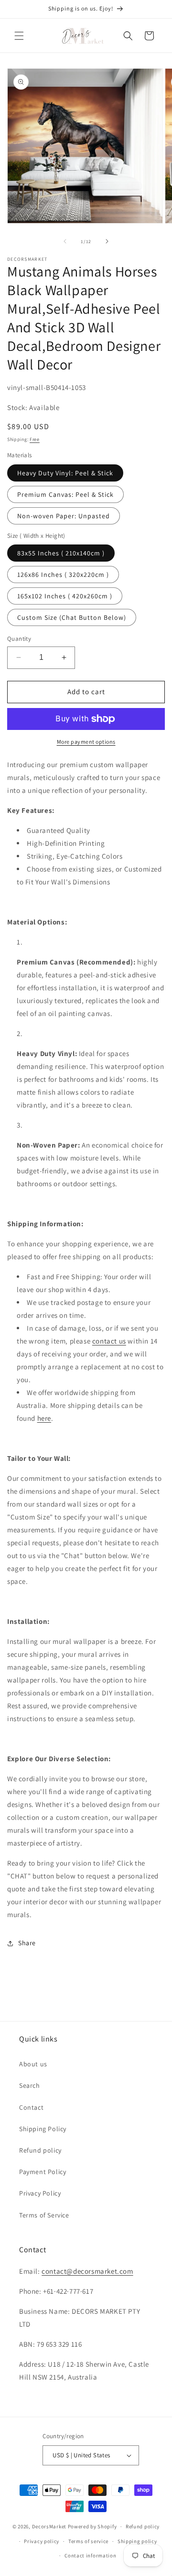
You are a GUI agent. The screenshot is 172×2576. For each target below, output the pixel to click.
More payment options (86, 742)
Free (35, 439)
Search (30, 2085)
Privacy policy (42, 2541)
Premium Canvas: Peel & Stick (65, 494)
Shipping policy (137, 2541)
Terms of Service (44, 2215)
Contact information (90, 2555)
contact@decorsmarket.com (87, 2271)
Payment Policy (43, 2172)
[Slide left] (65, 241)
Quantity (19, 639)
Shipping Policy (43, 2129)
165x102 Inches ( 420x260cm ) (65, 596)
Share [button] (27, 1943)
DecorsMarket (49, 2526)
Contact (31, 2107)
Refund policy (40, 2150)
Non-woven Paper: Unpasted (64, 516)
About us (33, 2064)
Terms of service (88, 2541)
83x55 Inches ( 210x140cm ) (61, 553)
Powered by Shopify (92, 2526)
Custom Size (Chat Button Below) (72, 617)
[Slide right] (107, 241)
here (44, 1418)
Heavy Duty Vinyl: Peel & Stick (65, 473)
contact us (109, 1341)
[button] (19, 36)
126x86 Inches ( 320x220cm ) (63, 575)
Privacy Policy (40, 2193)
